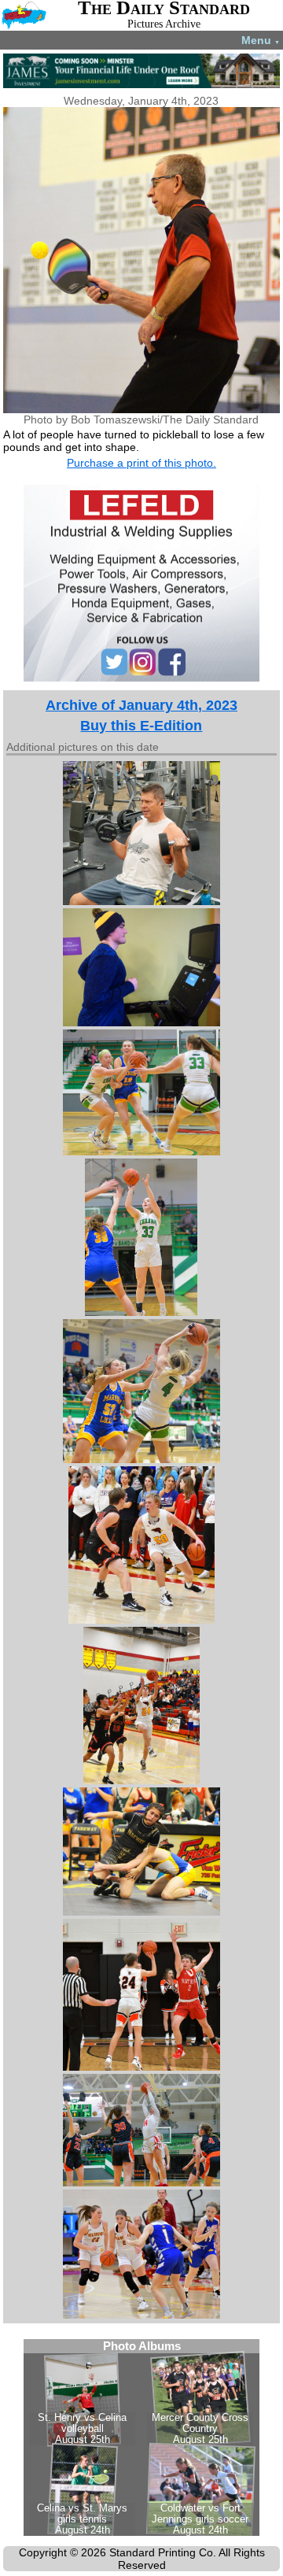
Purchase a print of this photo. (141, 463)
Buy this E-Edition (141, 726)
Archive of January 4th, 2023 (141, 705)
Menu (261, 40)
